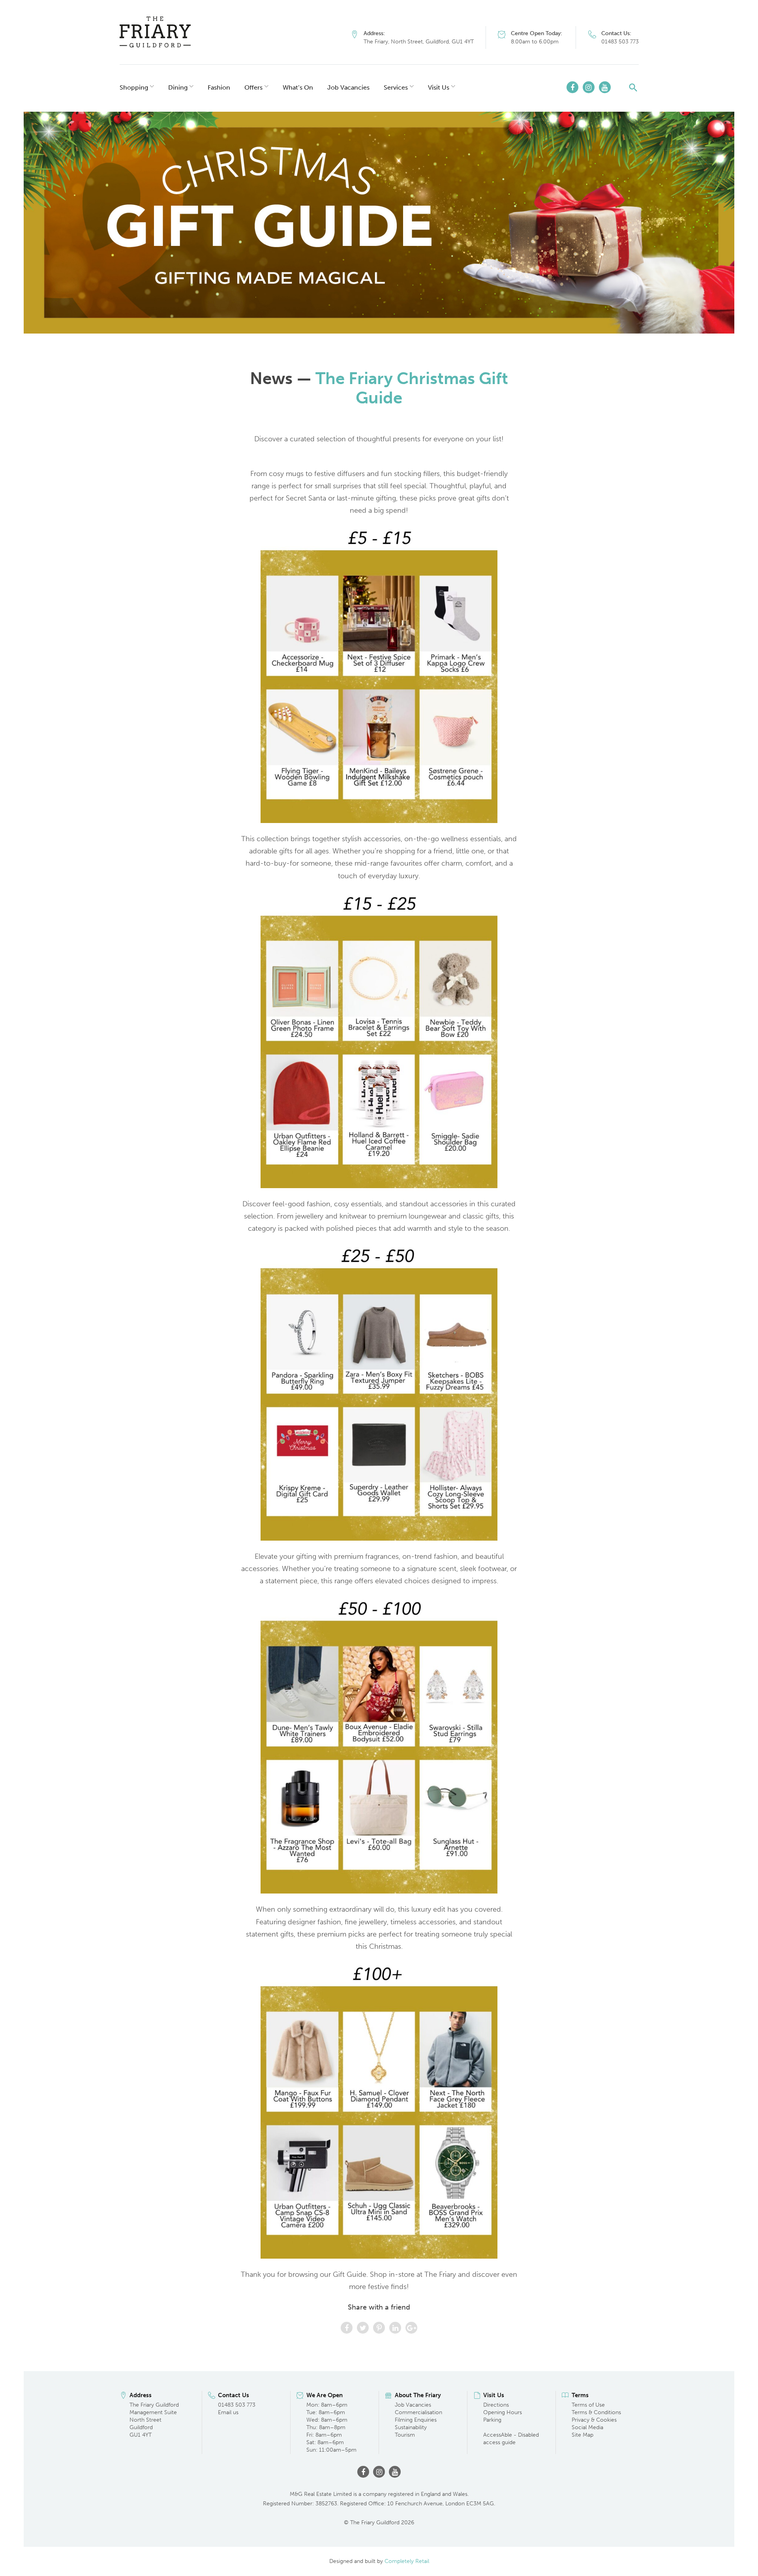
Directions (496, 2405)
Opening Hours (503, 2412)
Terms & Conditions (596, 2412)
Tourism (405, 2435)
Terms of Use (588, 2405)
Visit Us (439, 87)
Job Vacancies (348, 87)
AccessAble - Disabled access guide (511, 2439)
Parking (492, 2420)
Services (396, 87)
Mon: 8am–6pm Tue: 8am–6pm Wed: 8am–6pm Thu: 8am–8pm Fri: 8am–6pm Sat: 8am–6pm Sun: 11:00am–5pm (331, 2427)
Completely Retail (407, 2561)
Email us (228, 2412)
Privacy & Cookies (594, 2420)
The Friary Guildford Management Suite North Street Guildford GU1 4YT (154, 2420)
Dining (178, 87)
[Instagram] (589, 87)
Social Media (587, 2427)
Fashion (219, 87)
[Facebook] (572, 87)
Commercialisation (418, 2412)
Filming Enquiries (416, 2420)
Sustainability (411, 2427)
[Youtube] (605, 87)
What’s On (298, 87)
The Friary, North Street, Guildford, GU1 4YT (419, 42)
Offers (253, 87)
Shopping (134, 87)
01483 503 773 (620, 42)
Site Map (583, 2435)
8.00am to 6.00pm (535, 42)
